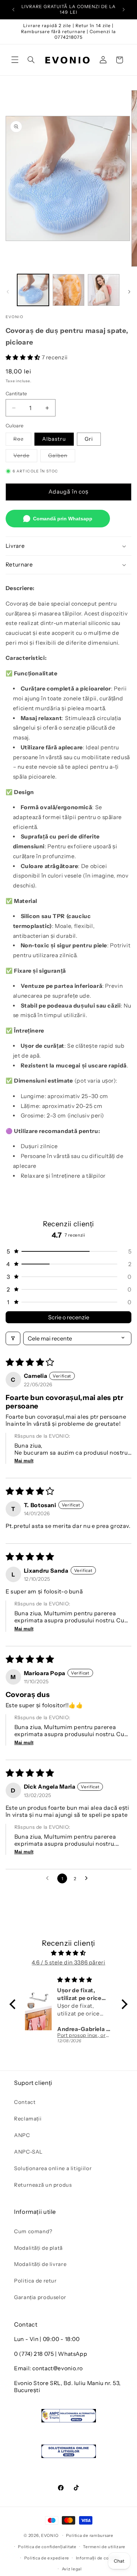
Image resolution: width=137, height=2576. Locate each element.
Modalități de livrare (40, 2264)
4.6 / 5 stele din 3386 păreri (68, 1962)
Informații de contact (98, 2558)
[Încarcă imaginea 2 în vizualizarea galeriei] (68, 290)
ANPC (22, 2135)
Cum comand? (33, 2231)
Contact (25, 2102)
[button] (15, 60)
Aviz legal (72, 2569)
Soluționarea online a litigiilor (53, 2168)
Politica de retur (35, 2281)
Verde (25, 457)
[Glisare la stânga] (8, 292)
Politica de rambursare (90, 2535)
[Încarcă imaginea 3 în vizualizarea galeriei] (104, 290)
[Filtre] (13, 1338)
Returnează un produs (43, 2185)
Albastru (54, 439)
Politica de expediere (47, 2558)
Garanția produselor (40, 2297)
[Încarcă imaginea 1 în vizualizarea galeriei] (33, 290)
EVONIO (50, 2535)
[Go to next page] (88, 1878)
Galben (62, 457)
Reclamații (28, 2119)
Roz (22, 441)
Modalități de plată (38, 2248)
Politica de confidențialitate (47, 2547)
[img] (68, 1953)
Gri (89, 439)
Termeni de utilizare (104, 2547)
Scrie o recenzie (69, 1317)
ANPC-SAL (28, 2152)
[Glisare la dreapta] (129, 292)
